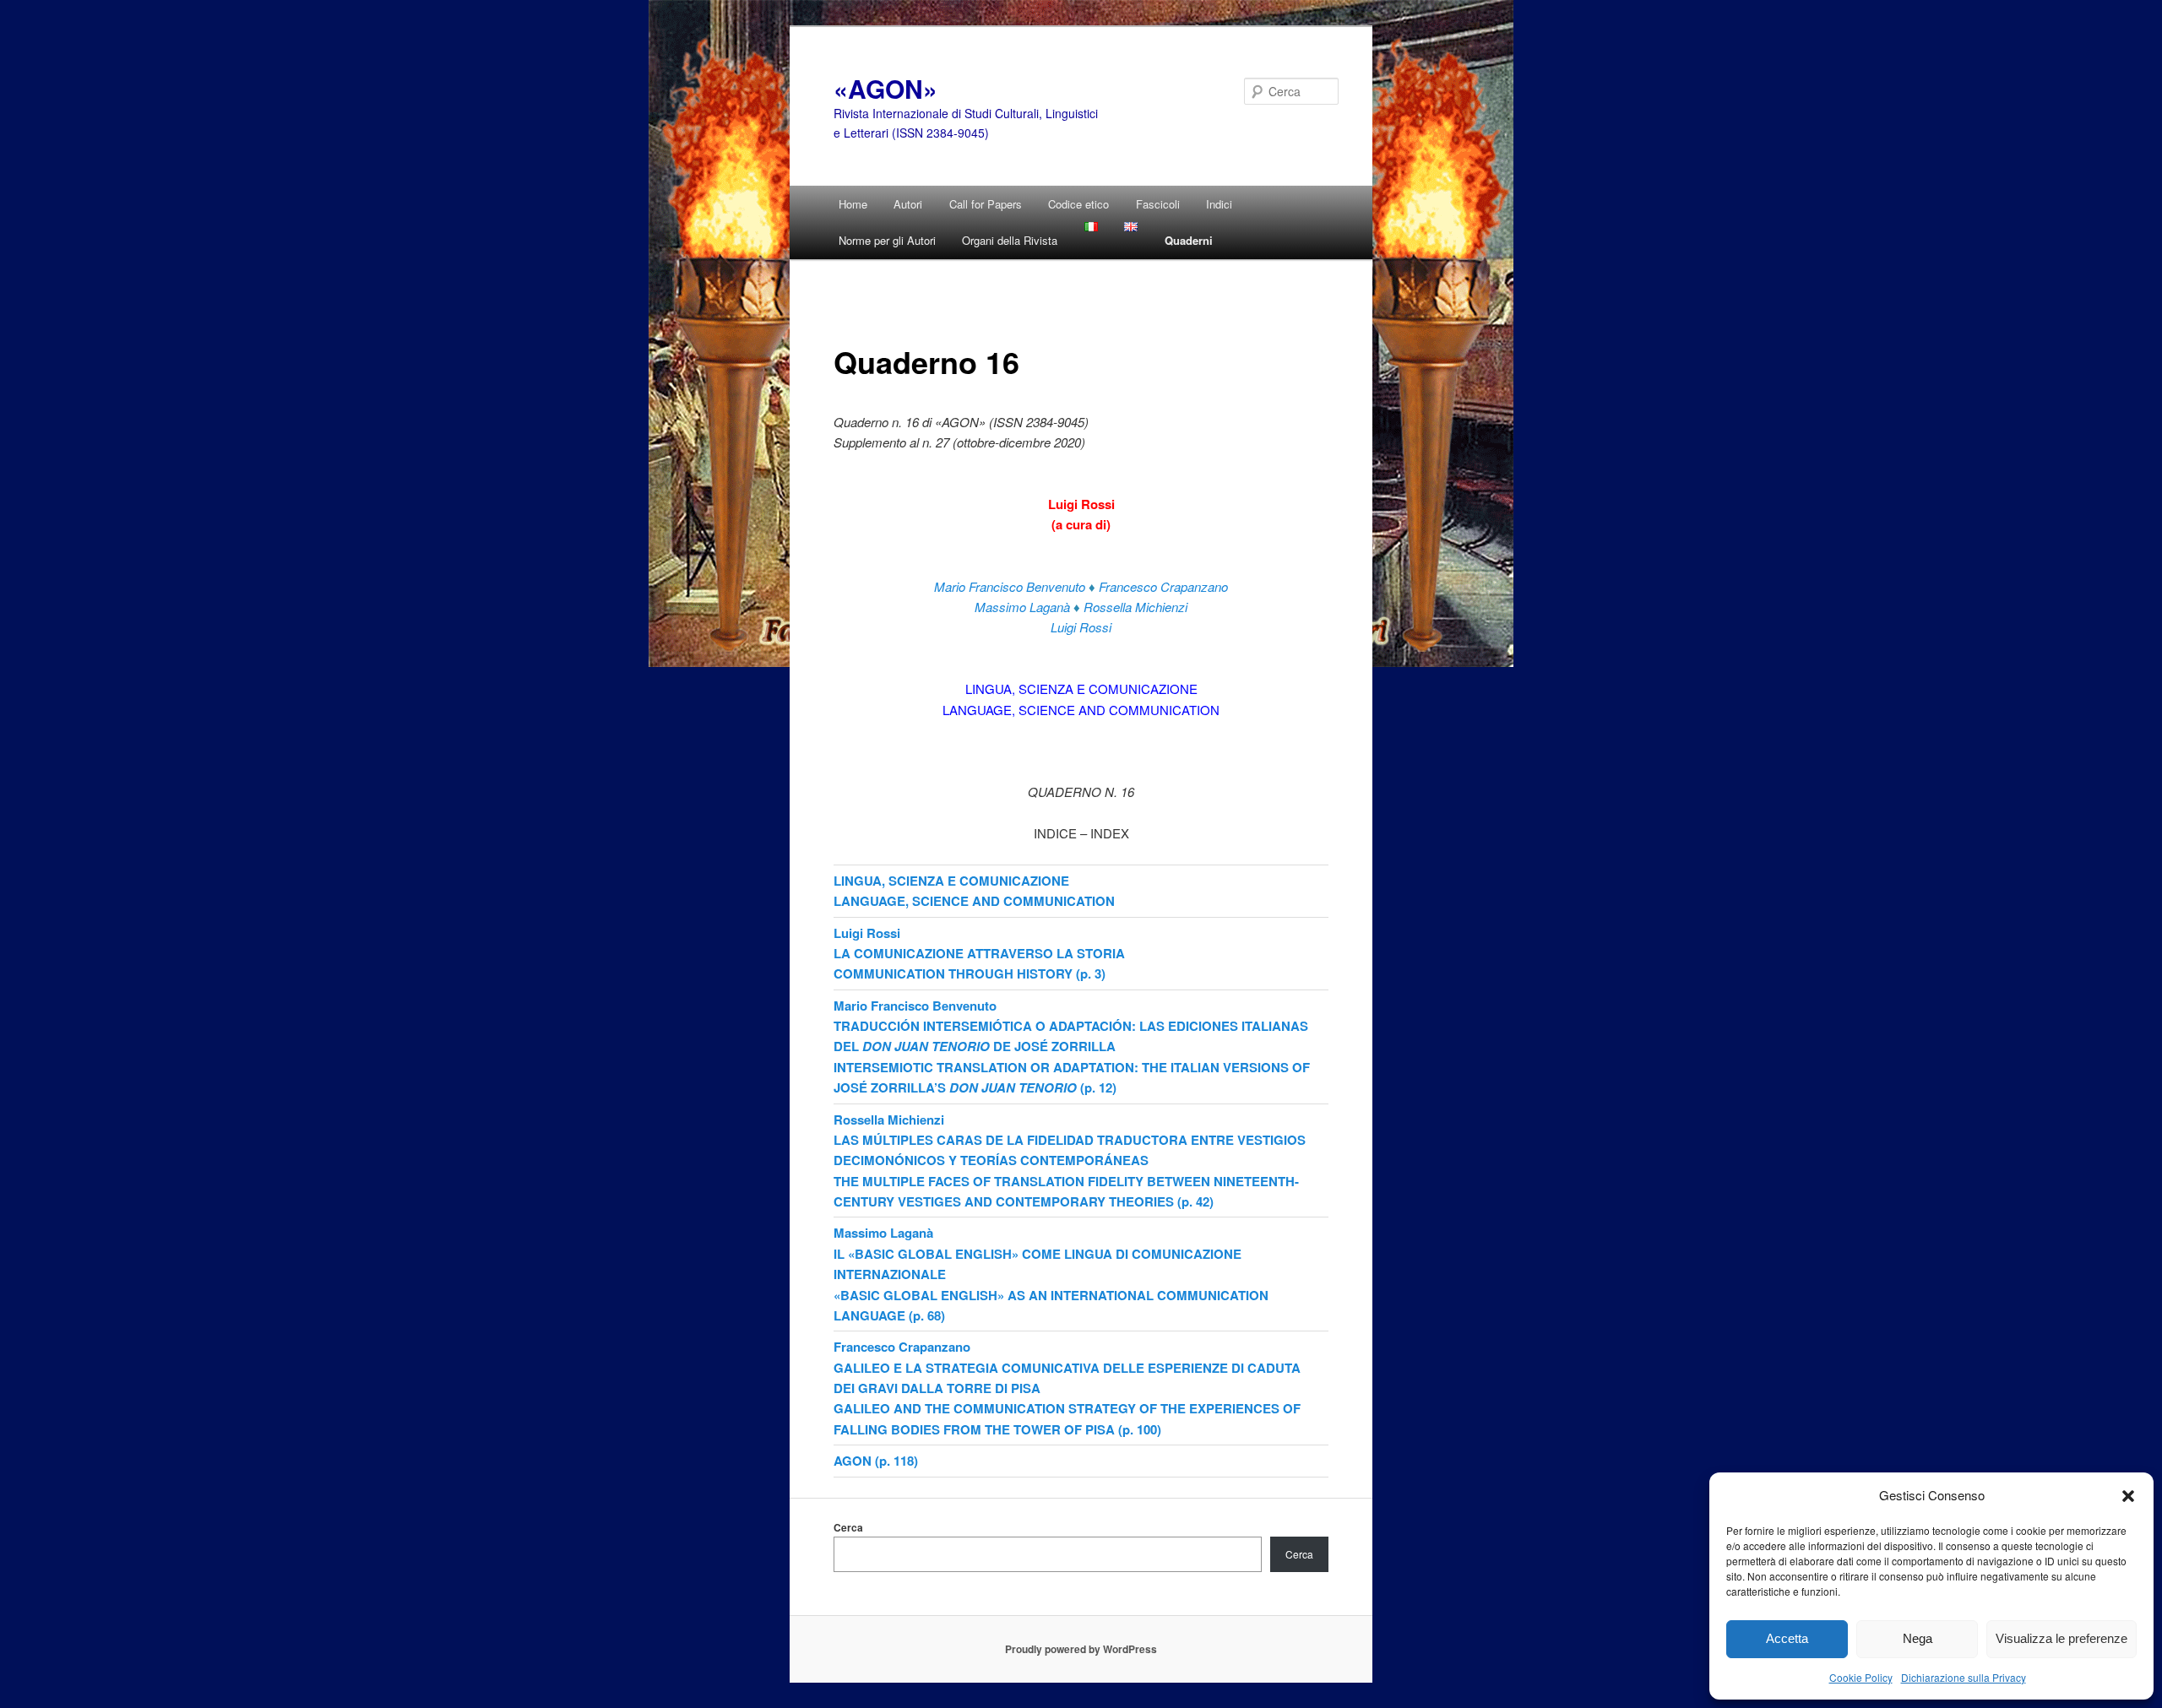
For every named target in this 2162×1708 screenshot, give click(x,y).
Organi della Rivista (1010, 240)
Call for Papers (986, 204)
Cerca (848, 1527)
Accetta (1787, 1638)
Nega (1918, 1638)
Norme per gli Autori (887, 240)
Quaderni (1189, 240)
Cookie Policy (1861, 1677)
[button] (2128, 1495)
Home (853, 204)
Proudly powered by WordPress (1081, 1649)
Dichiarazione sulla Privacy (1964, 1677)
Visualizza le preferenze (2062, 1638)
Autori (908, 204)
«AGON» (885, 88)
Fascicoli (1158, 204)
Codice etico (1078, 204)
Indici (1219, 204)
